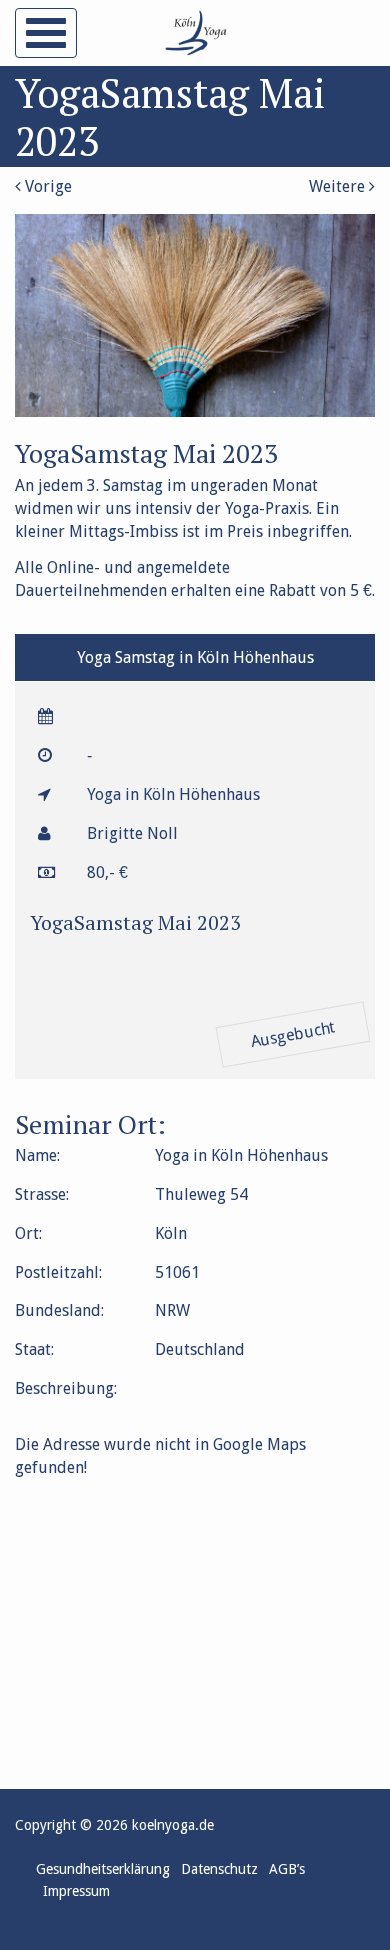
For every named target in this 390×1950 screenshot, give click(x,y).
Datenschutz (219, 1869)
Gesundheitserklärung (103, 1869)
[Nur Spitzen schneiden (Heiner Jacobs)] (195, 411)
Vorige (46, 186)
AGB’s (287, 1869)
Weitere (339, 186)
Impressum (76, 1891)
